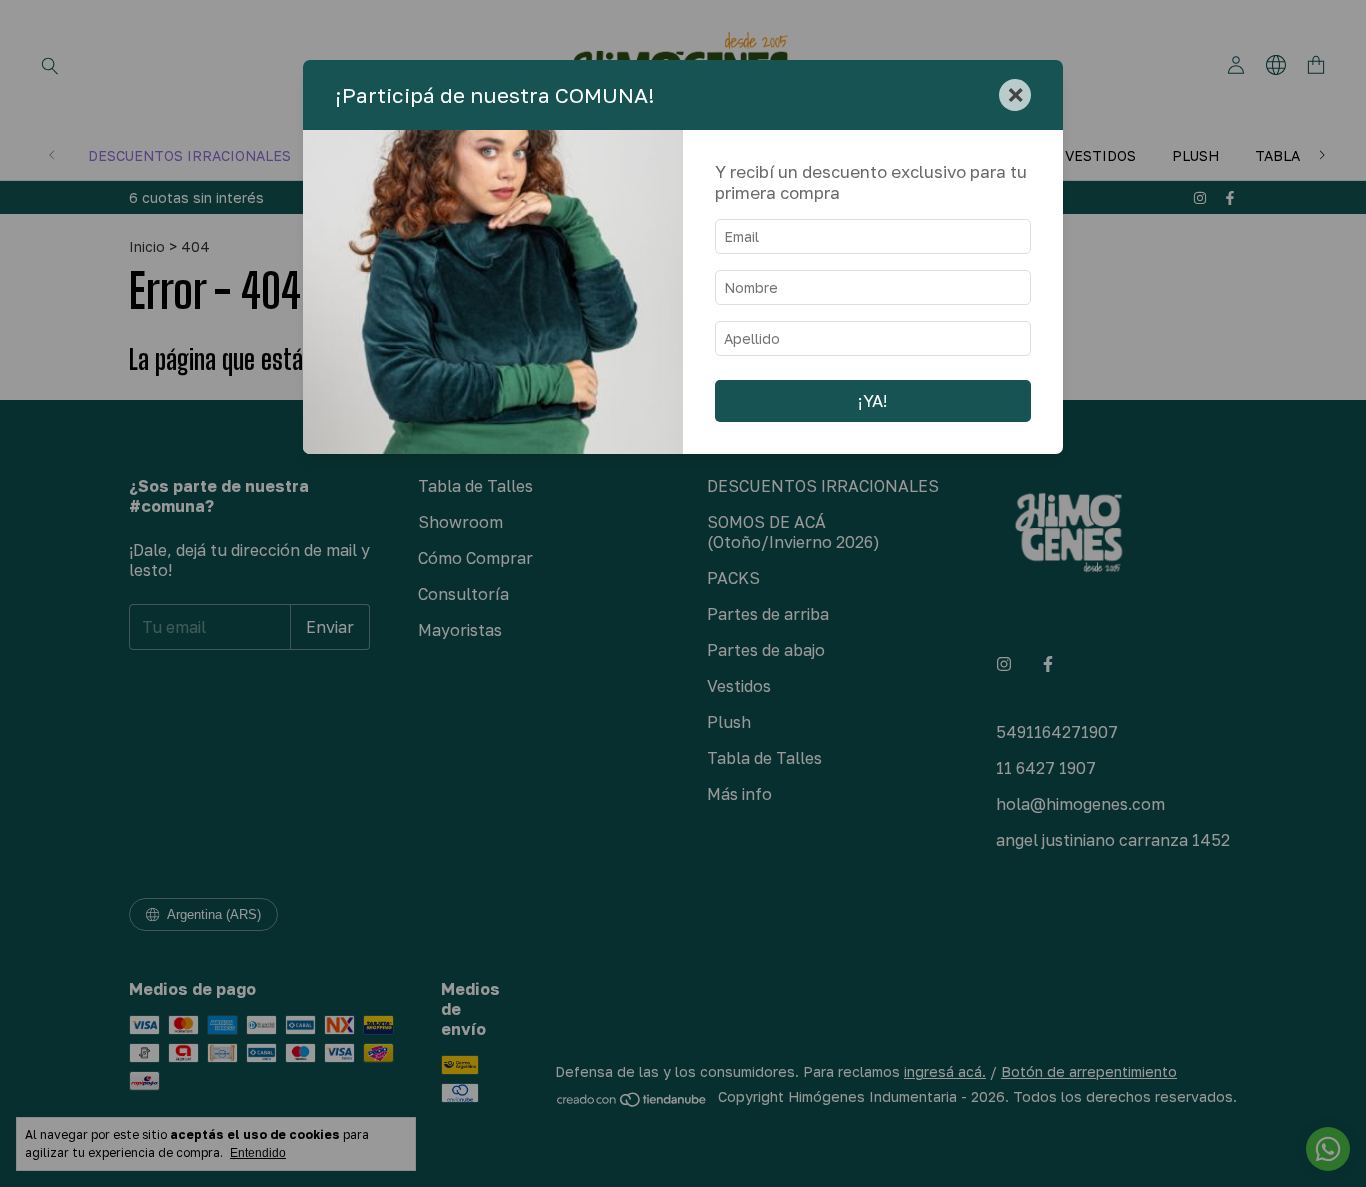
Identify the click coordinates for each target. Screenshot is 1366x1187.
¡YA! (873, 401)
